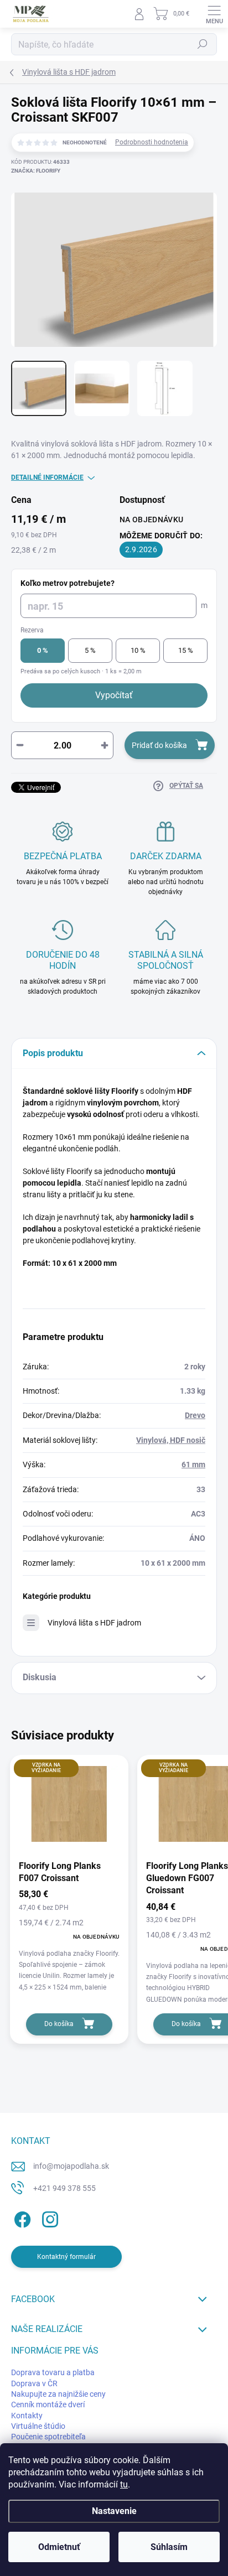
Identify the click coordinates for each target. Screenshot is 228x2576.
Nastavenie (114, 2511)
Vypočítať (114, 695)
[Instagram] (48, 2217)
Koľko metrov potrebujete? (68, 583)
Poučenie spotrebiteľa (48, 2437)
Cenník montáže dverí (48, 2404)
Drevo (195, 1415)
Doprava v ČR (34, 2383)
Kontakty (27, 2416)
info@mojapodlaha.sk (71, 2166)
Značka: (36, 171)
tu (124, 2484)
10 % (138, 650)
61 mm (193, 1464)
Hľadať (203, 44)
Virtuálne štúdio (38, 2426)
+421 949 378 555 (64, 2188)
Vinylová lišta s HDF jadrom (94, 1623)
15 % (186, 650)
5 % (90, 650)
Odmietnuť (59, 2547)
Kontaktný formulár (66, 2257)
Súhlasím (169, 2547)
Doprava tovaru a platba (53, 2372)
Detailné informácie (47, 477)
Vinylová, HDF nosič (171, 1440)
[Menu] (214, 14)
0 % (43, 650)
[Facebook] (21, 2217)
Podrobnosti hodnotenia (152, 142)
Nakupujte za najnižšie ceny (58, 2394)
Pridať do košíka (159, 745)
